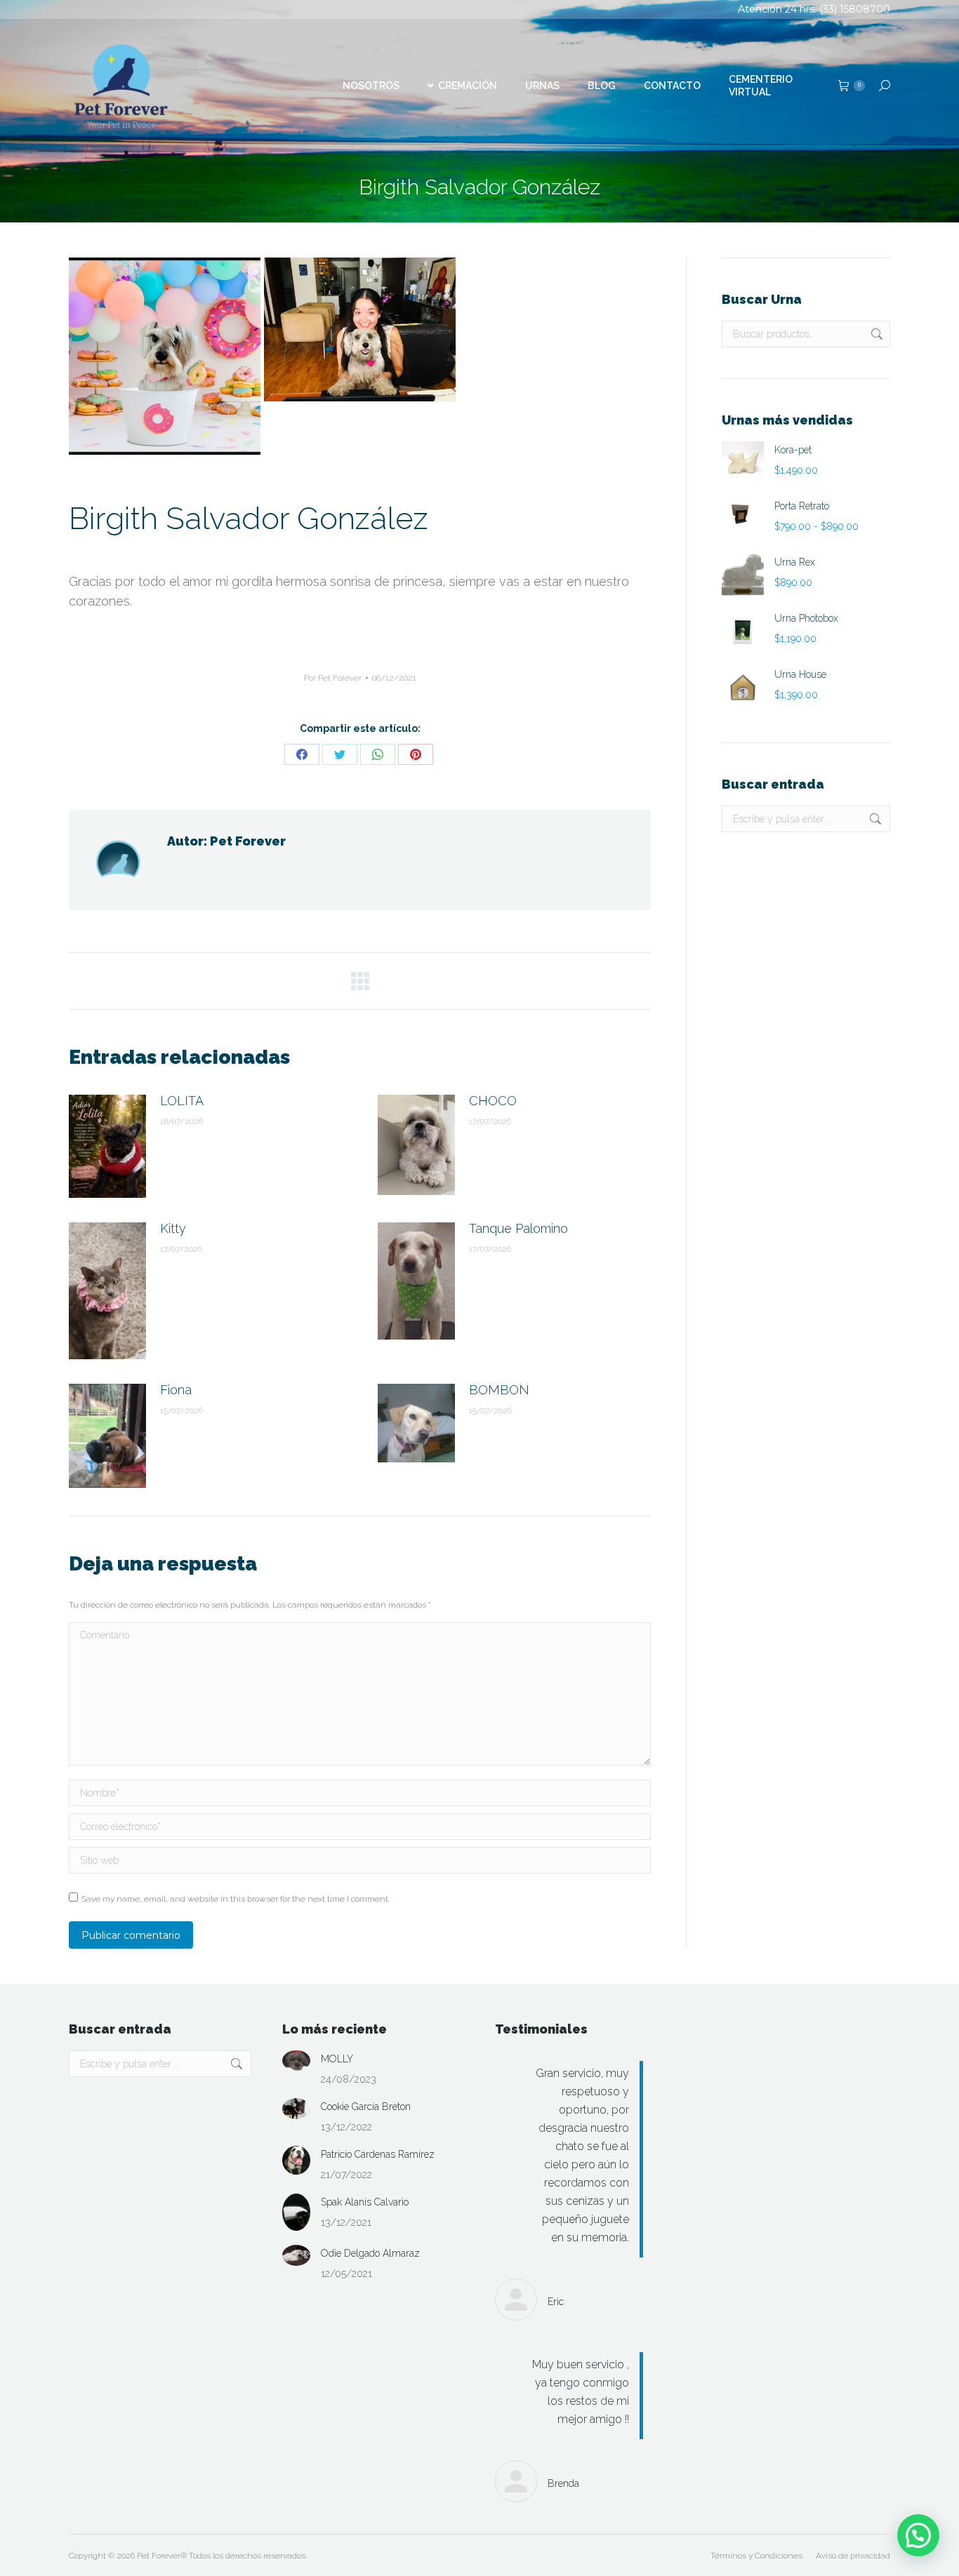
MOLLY (337, 2059)
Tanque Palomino (518, 1228)
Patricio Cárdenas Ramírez (378, 2154)
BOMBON (499, 1390)
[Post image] (107, 1146)
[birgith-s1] (165, 356)
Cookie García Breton (366, 2107)
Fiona (176, 1390)
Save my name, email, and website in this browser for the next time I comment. (236, 1899)
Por (333, 678)
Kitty (173, 1228)
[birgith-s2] (360, 329)
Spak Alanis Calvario (365, 2202)
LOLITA (182, 1101)
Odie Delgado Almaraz (370, 2253)
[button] (918, 2535)
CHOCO (493, 1101)
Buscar (875, 334)
